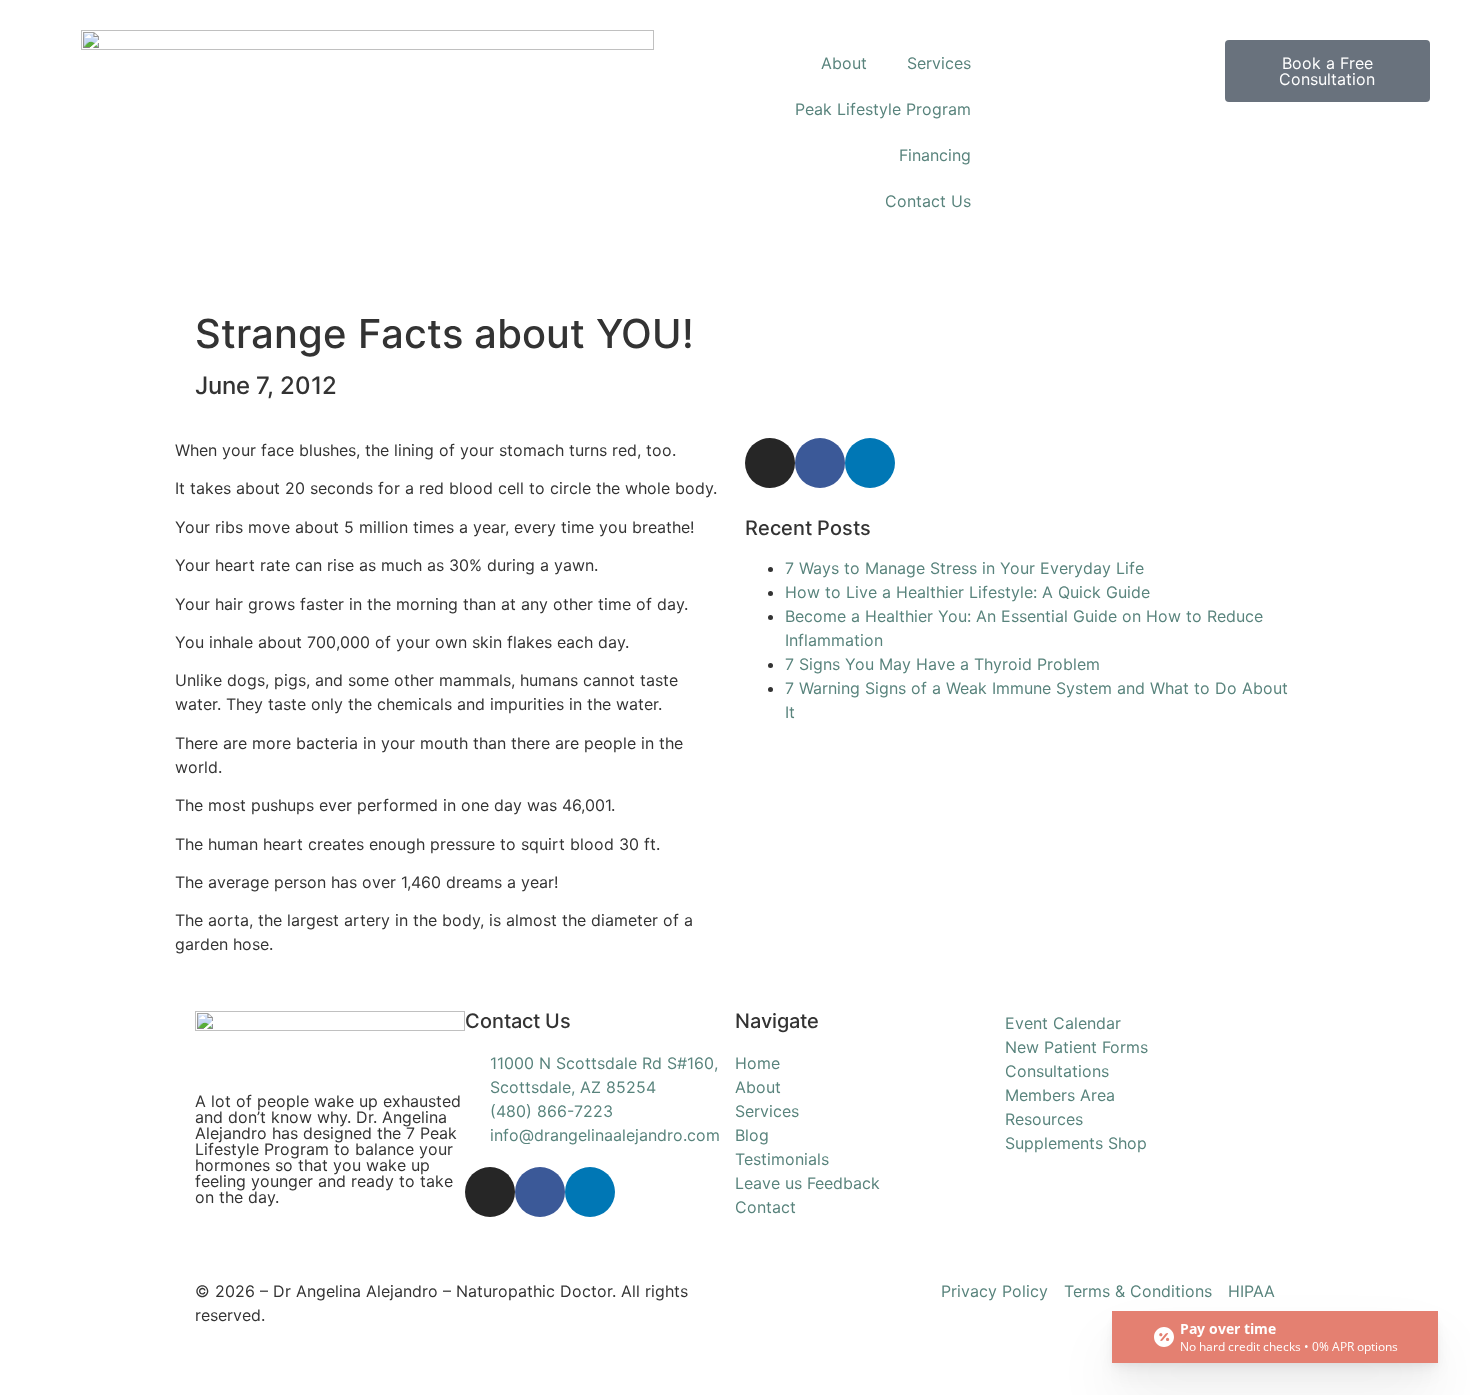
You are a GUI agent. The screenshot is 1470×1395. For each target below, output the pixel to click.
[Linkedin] (870, 463)
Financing (935, 155)
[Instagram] (770, 463)
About (844, 63)
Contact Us (928, 201)
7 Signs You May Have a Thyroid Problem (942, 664)
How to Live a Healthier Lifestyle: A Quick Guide (967, 592)
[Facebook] (820, 463)
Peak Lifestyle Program (883, 109)
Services (939, 63)
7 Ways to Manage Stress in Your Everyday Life (964, 568)
